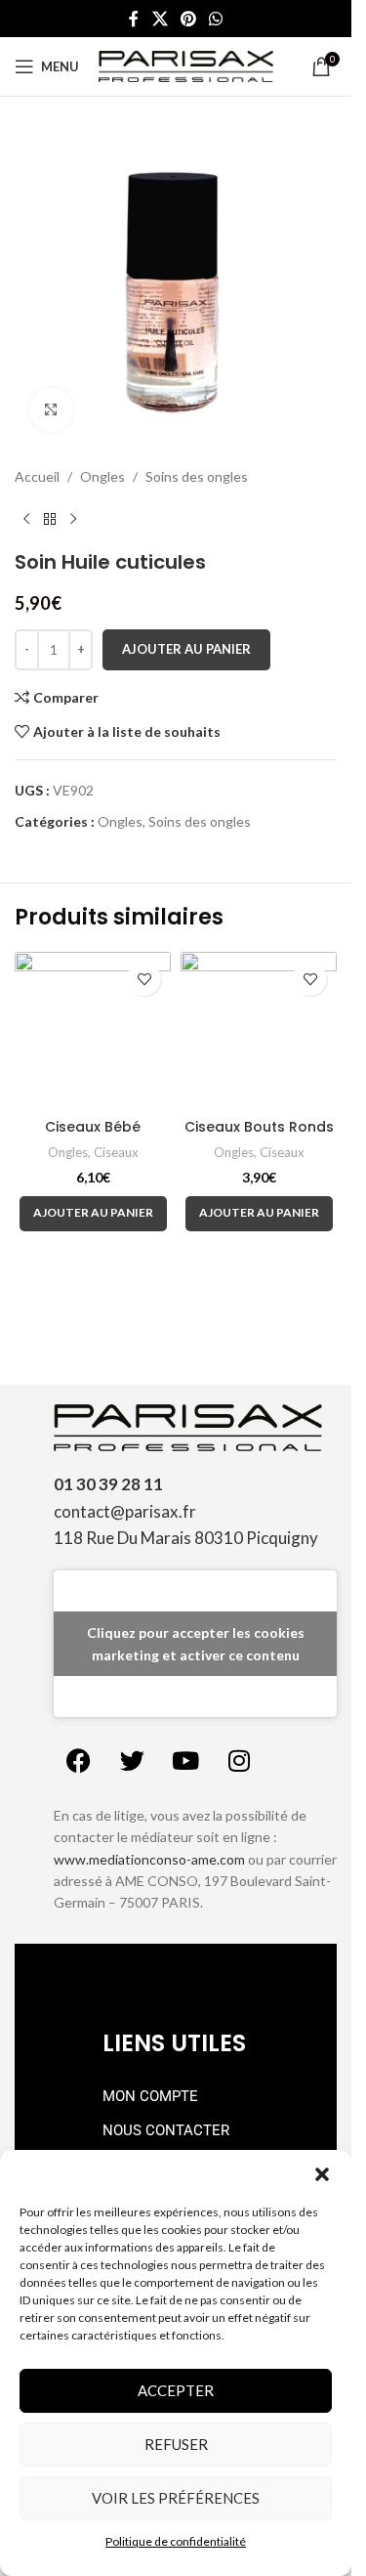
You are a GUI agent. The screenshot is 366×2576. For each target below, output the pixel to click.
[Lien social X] (160, 19)
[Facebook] (78, 1761)
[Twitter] (132, 1761)
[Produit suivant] (73, 519)
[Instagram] (239, 1761)
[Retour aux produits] (50, 519)
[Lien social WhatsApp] (216, 19)
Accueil (37, 476)
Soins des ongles (197, 476)
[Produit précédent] (26, 519)
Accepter (176, 2390)
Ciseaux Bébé (93, 1127)
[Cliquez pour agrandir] (51, 410)
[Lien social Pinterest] (188, 19)
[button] (322, 2174)
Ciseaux (116, 1152)
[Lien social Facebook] (134, 19)
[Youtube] (185, 1761)
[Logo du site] (186, 65)
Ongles (102, 476)
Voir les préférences (176, 2498)
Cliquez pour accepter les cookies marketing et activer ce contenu (196, 1644)
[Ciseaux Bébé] (93, 1030)
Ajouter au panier (186, 649)
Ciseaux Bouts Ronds (259, 1127)
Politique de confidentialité (176, 2541)
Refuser (176, 2444)
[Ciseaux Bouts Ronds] (259, 1030)
